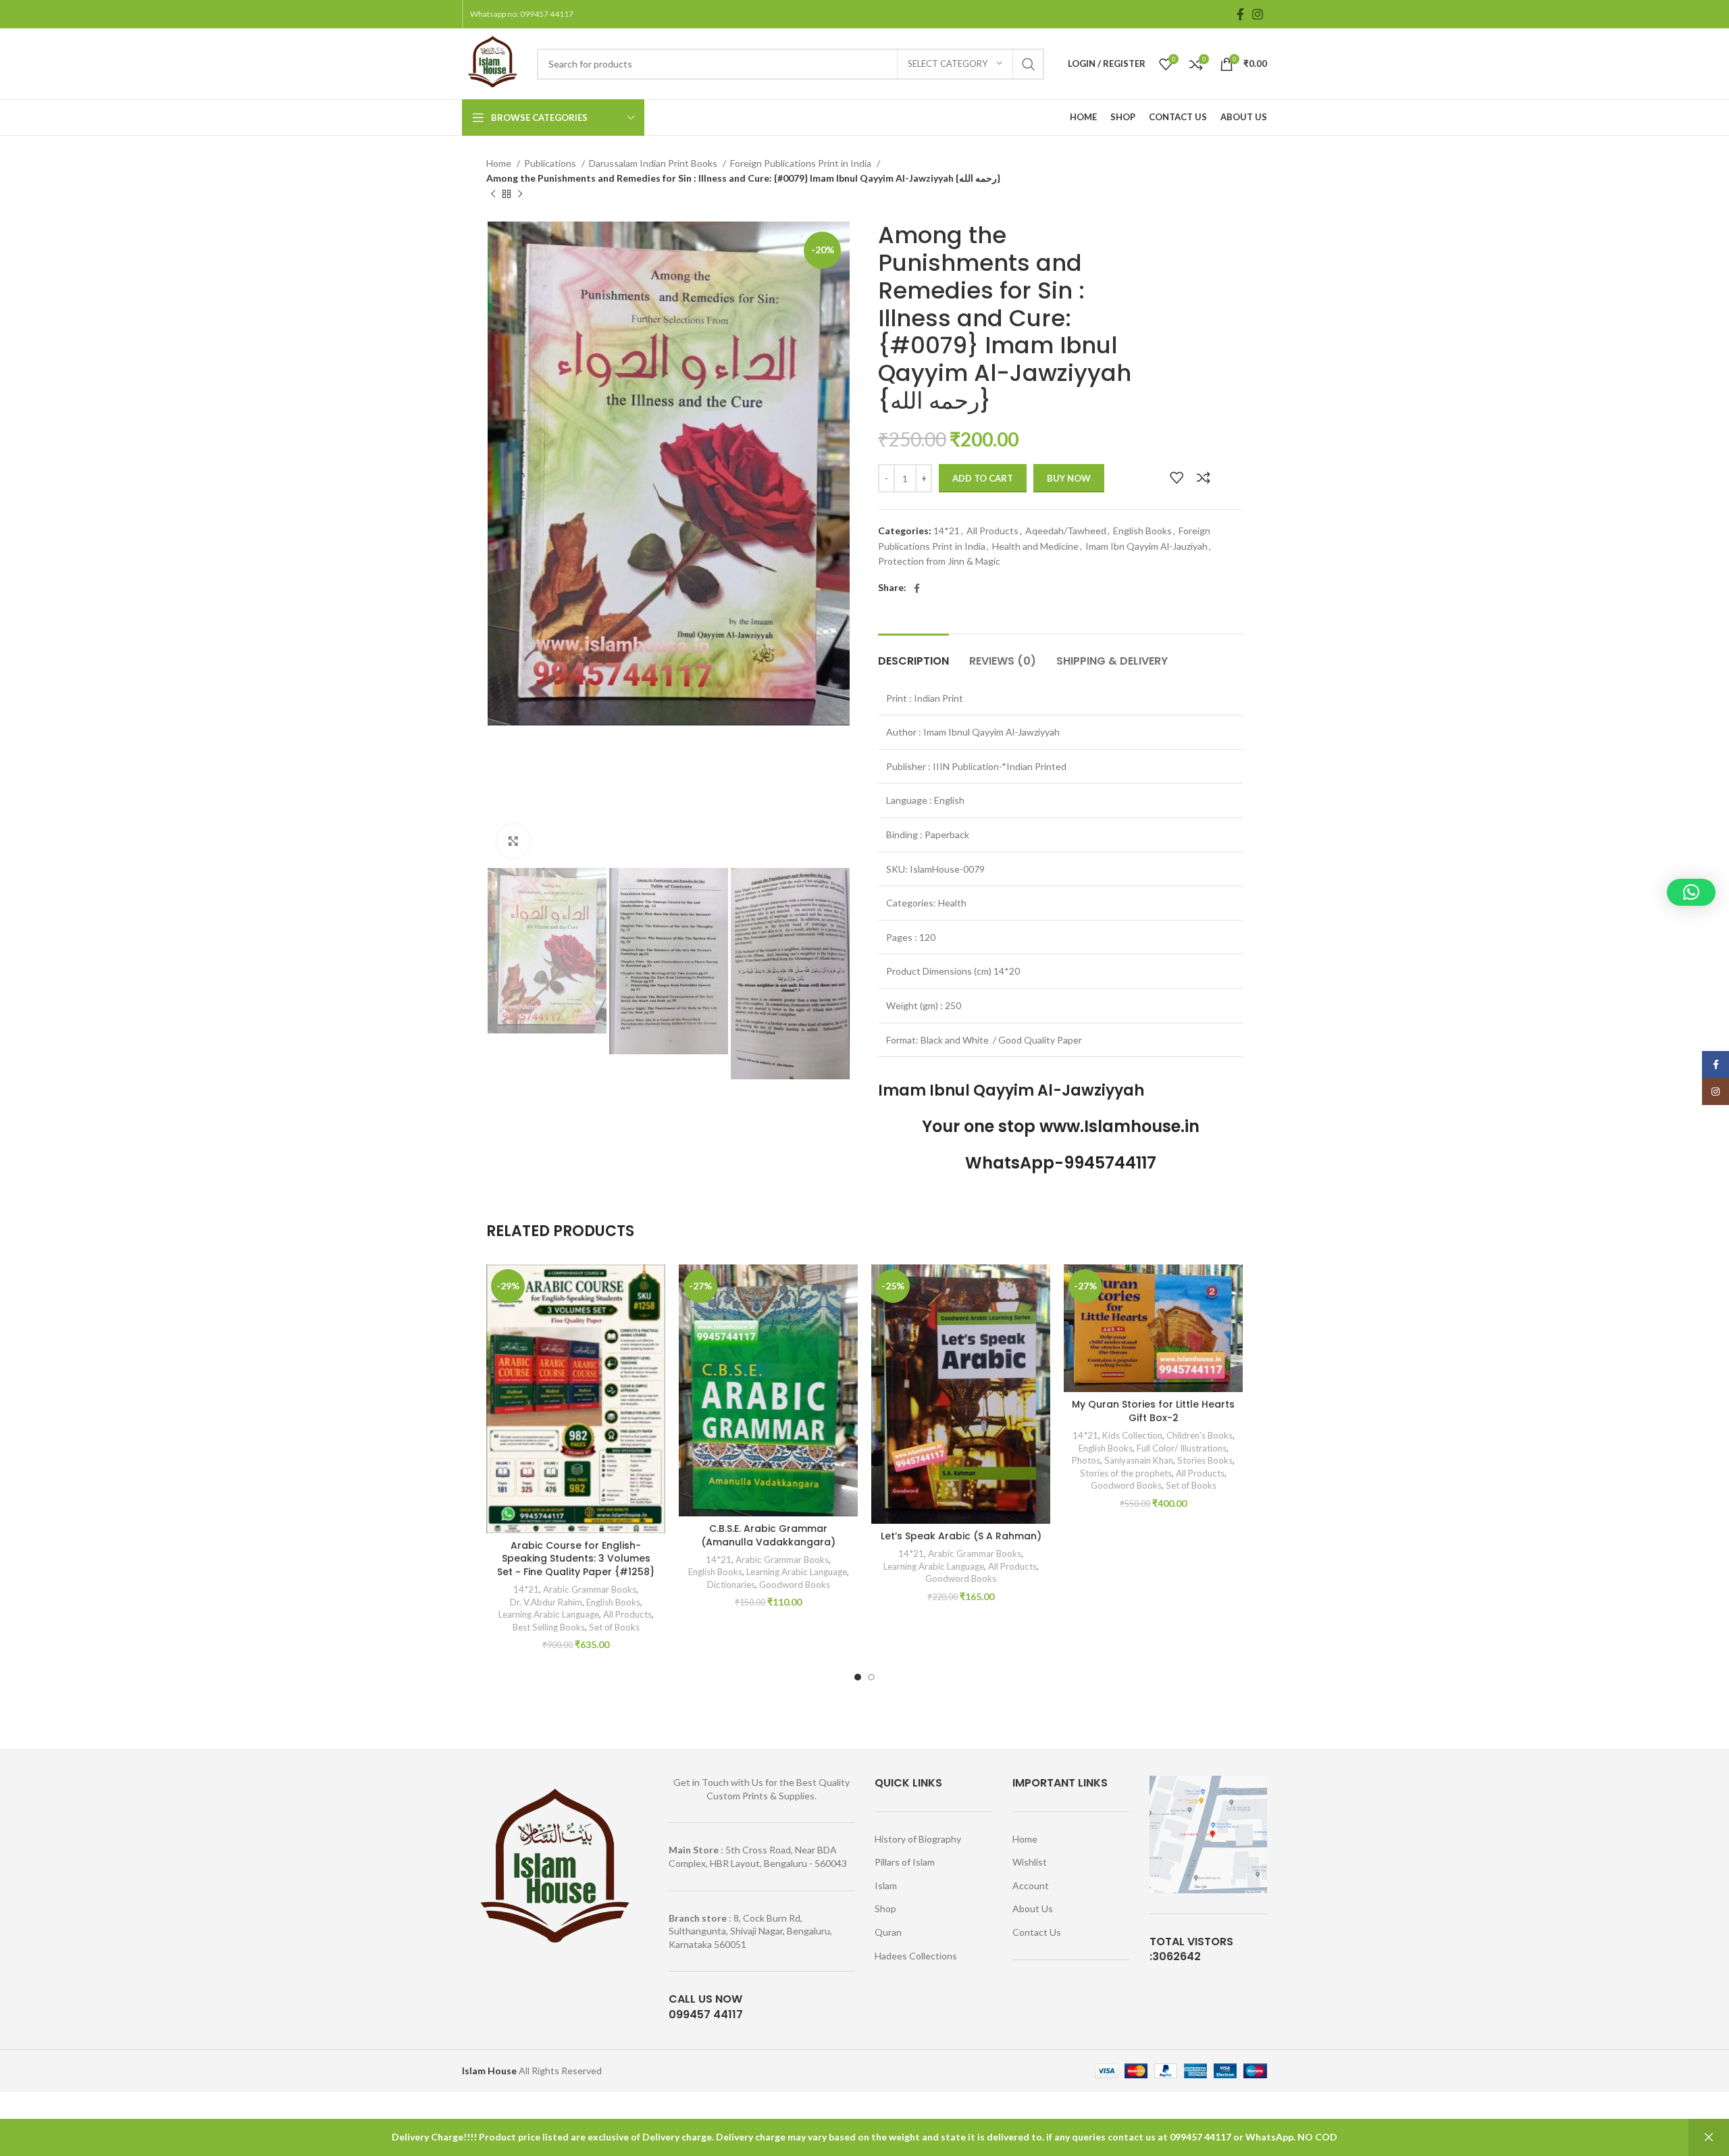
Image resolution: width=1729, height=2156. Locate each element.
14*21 (947, 531)
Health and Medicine (1035, 546)
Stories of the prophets (1126, 1473)
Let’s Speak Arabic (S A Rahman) (961, 1536)
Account (1031, 1885)
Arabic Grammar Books (590, 1589)
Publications (551, 163)
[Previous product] (493, 194)
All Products (992, 531)
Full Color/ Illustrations (1182, 1448)
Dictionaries (731, 1585)
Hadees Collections (916, 1956)
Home (500, 163)
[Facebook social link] (1240, 14)
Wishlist (1030, 1862)
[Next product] (520, 194)
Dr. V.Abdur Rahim (546, 1602)
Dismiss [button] (1709, 2137)
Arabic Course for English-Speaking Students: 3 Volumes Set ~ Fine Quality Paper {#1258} (576, 1559)
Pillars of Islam (905, 1862)
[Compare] (1204, 478)
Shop (885, 1908)
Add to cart (983, 478)
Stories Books (1205, 1460)
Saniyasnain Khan (1139, 1460)
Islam (886, 1885)
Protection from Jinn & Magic (939, 561)
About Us (1033, 1908)
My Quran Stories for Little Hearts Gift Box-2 (1153, 1411)
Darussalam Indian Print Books (654, 163)
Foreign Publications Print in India (802, 163)
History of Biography (918, 1839)
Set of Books (614, 1627)
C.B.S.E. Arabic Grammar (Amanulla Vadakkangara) (768, 1535)
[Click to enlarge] (513, 841)
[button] (1691, 892)
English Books (1142, 531)
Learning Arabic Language (549, 1614)
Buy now (1069, 478)
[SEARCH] (1029, 64)
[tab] (913, 654)
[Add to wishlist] (1177, 478)
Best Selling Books (549, 1627)
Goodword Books (795, 1585)
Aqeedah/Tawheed (1066, 531)
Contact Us (1037, 1932)
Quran (888, 1932)
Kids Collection (1132, 1435)
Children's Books (1199, 1435)
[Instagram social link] (1258, 14)
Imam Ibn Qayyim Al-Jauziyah (1146, 546)
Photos (1086, 1460)
